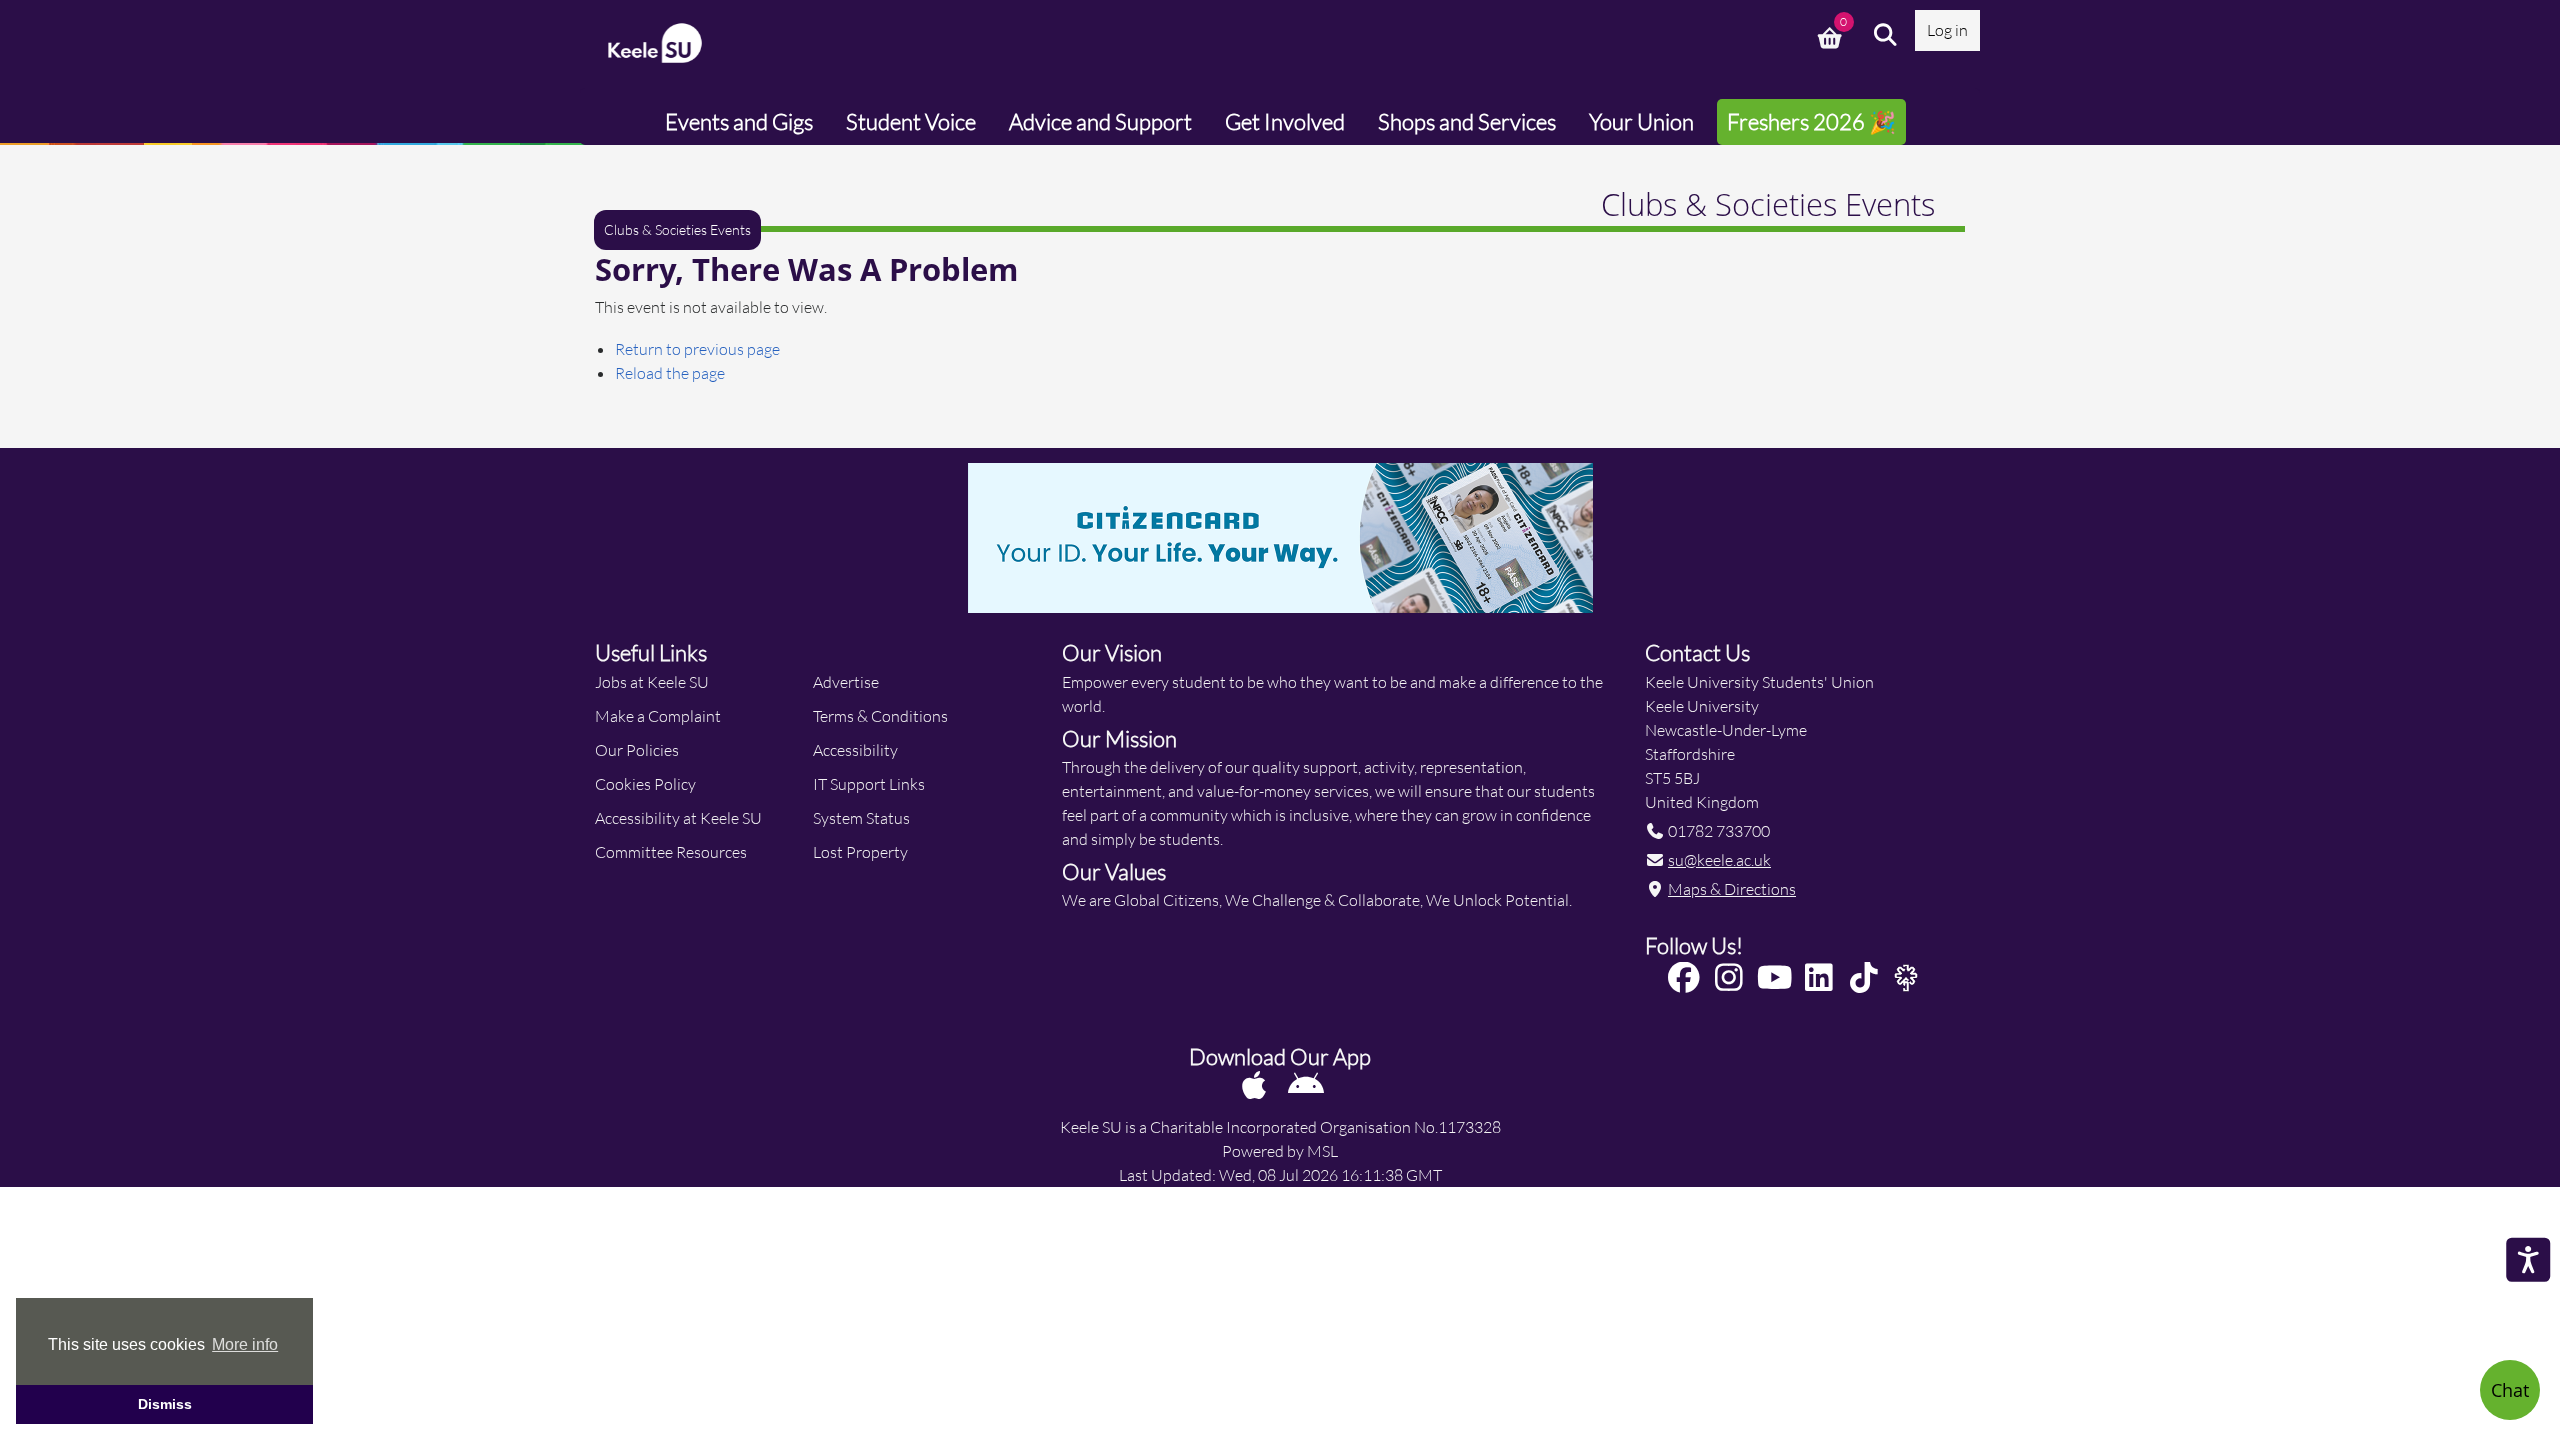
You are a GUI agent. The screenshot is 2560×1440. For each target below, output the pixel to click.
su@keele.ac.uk (1719, 859)
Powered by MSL (1280, 1150)
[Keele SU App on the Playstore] (1306, 1084)
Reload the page (670, 372)
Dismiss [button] (165, 1404)
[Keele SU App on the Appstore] (1255, 1084)
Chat (2510, 1390)
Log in (1947, 29)
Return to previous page (697, 348)
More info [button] (245, 1344)
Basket (1832, 35)
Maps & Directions (1732, 888)
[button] (1886, 35)
